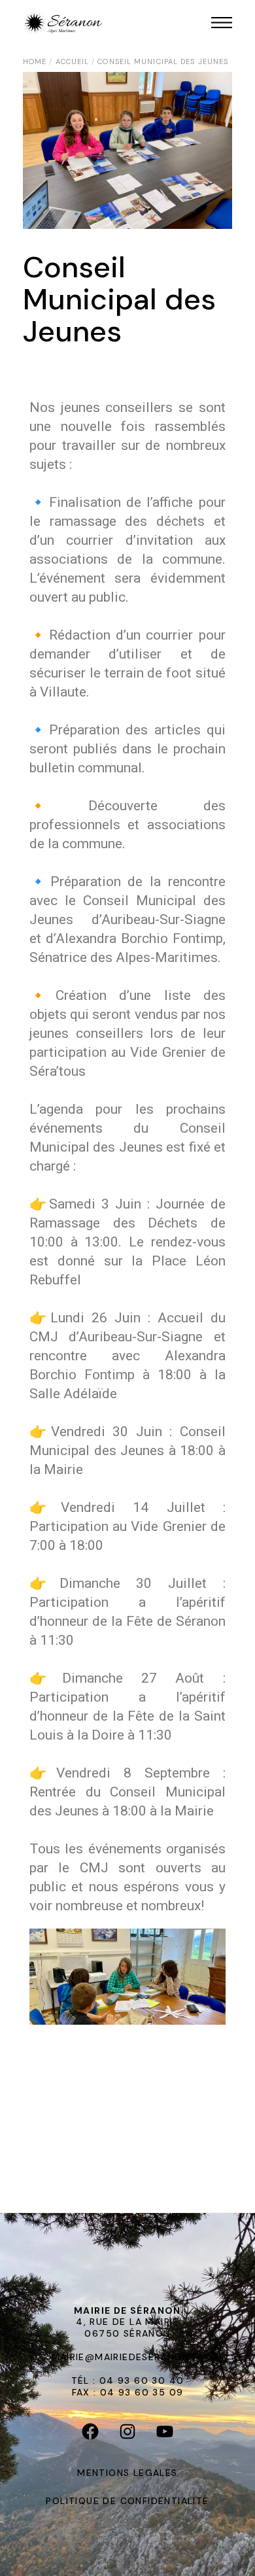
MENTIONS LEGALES (127, 2473)
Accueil (73, 61)
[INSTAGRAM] (128, 2434)
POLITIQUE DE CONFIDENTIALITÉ (127, 2501)
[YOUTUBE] (165, 2434)
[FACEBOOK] (91, 2434)
